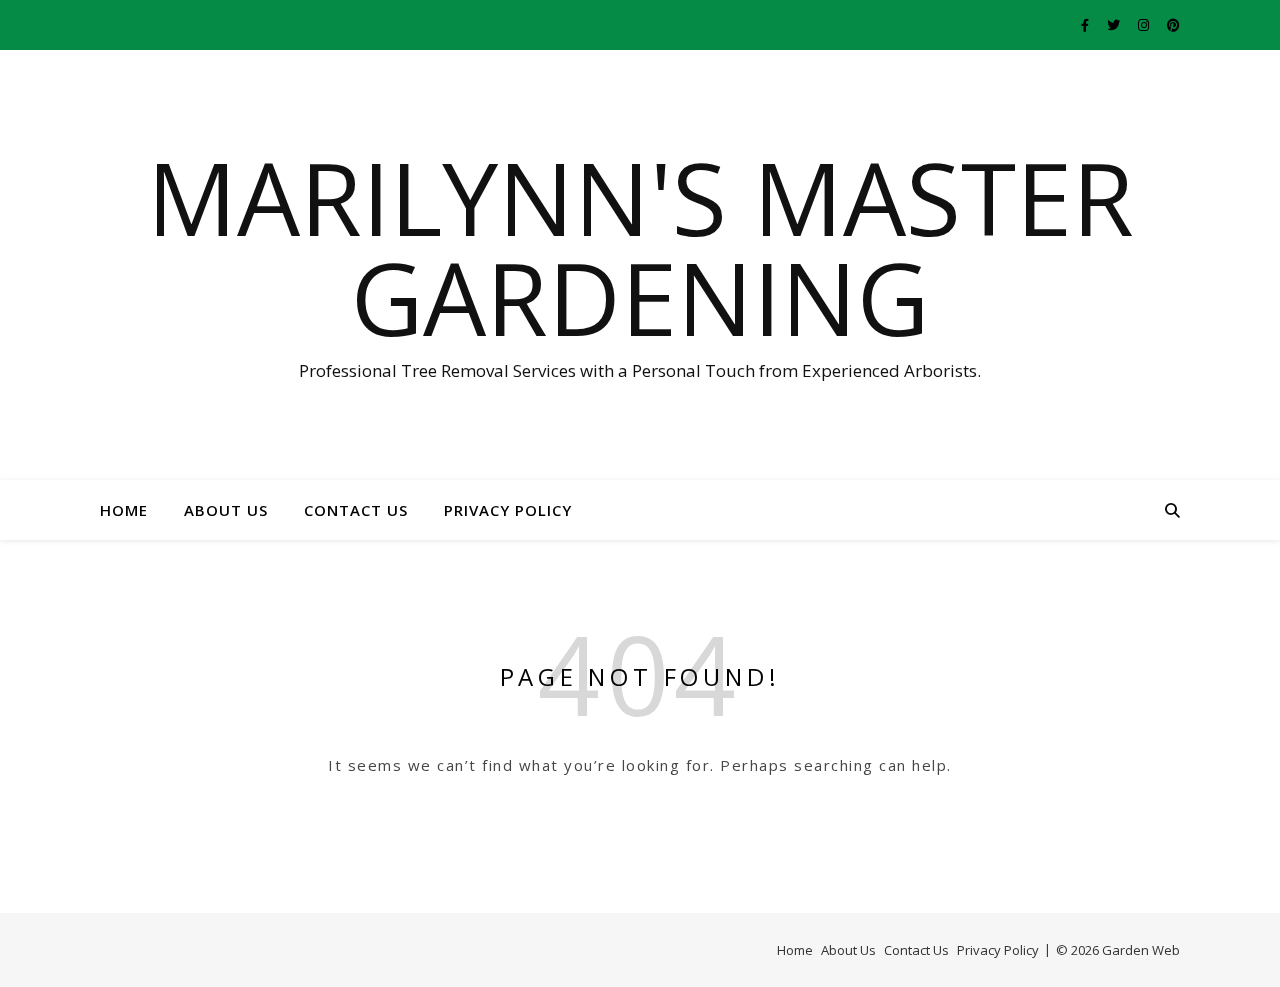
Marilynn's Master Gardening (640, 247)
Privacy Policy (508, 510)
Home (124, 510)
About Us (226, 510)
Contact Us (356, 510)
